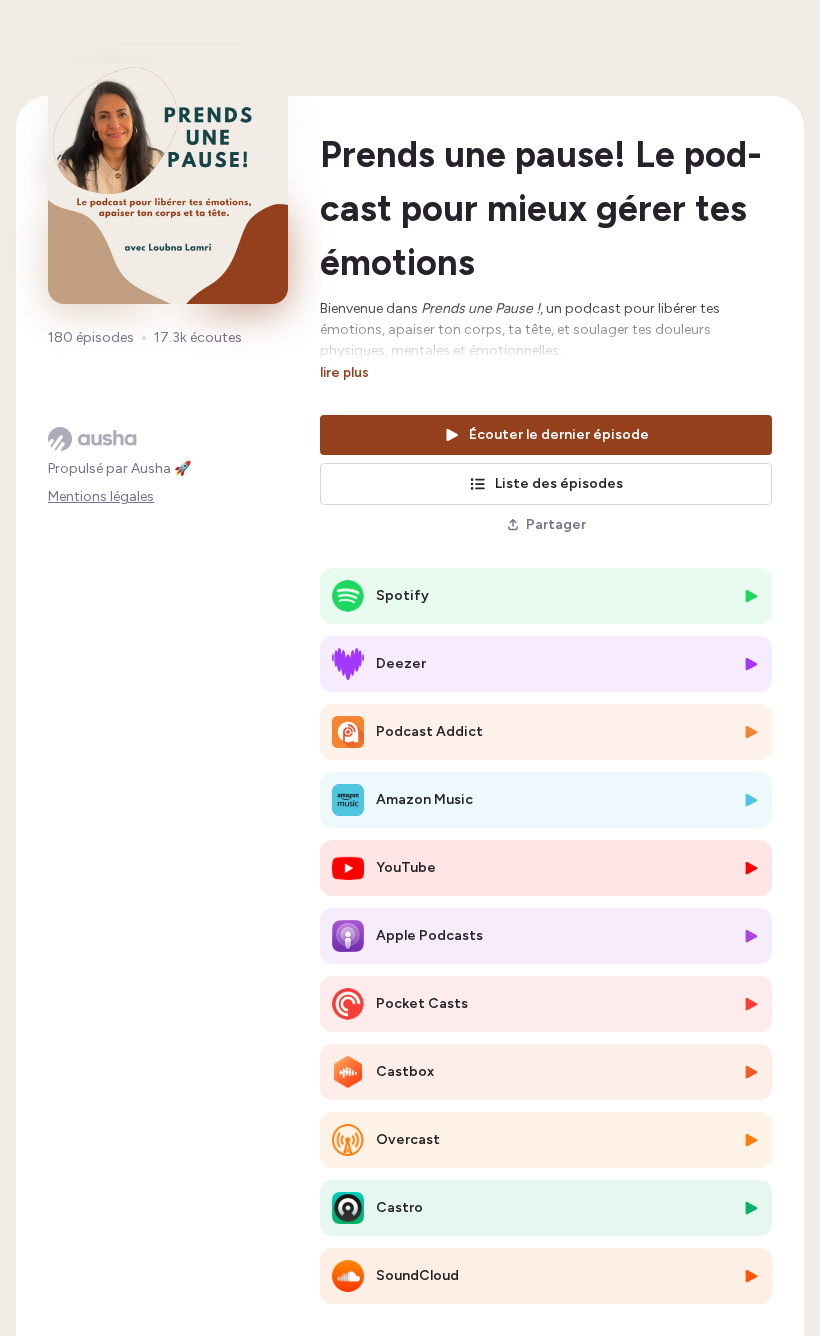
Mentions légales (101, 496)
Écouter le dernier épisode (559, 434)
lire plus (344, 372)
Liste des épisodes (559, 483)
